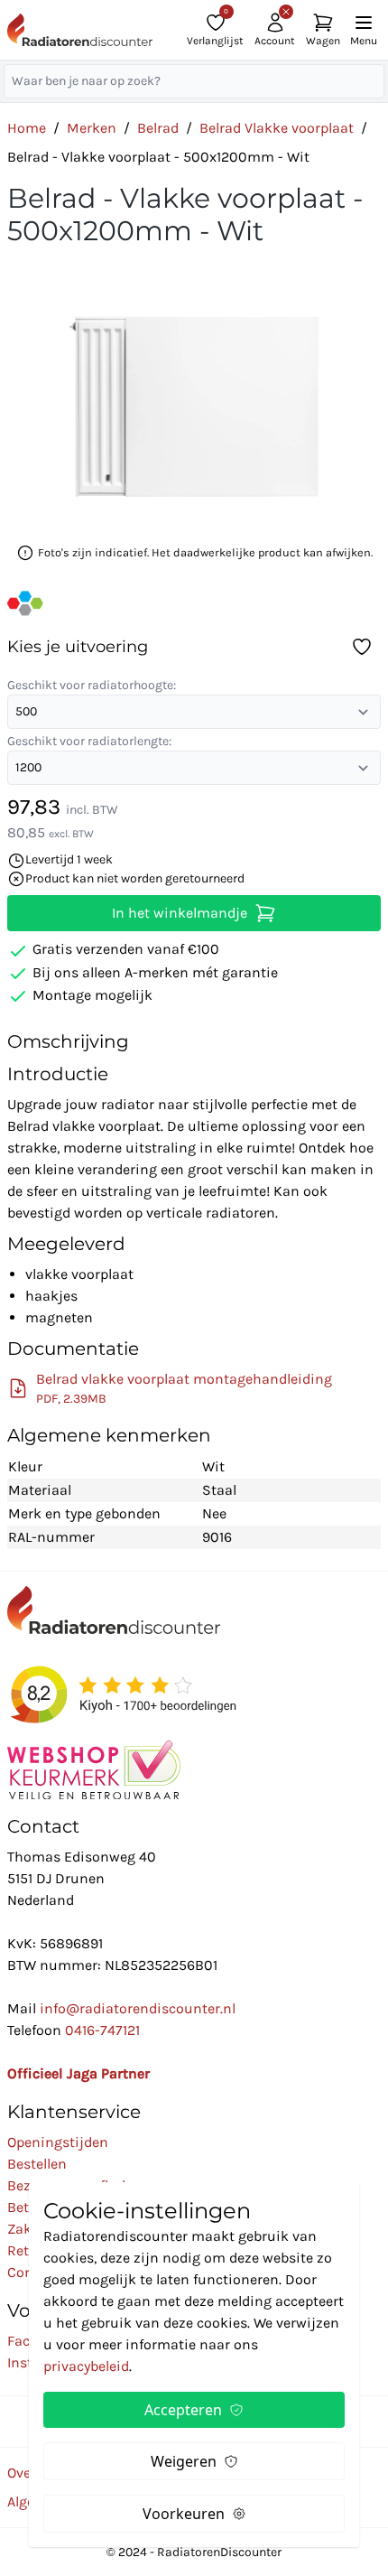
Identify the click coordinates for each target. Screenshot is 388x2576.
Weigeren (184, 2461)
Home (27, 128)
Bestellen (37, 2164)
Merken (92, 128)
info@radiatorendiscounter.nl (138, 2008)
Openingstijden (58, 2142)
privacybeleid (86, 2366)
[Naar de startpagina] (80, 30)
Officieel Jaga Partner (79, 2073)
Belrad (158, 128)
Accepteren (183, 2410)
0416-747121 (102, 2030)
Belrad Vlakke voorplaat (277, 128)
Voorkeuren (184, 2514)
